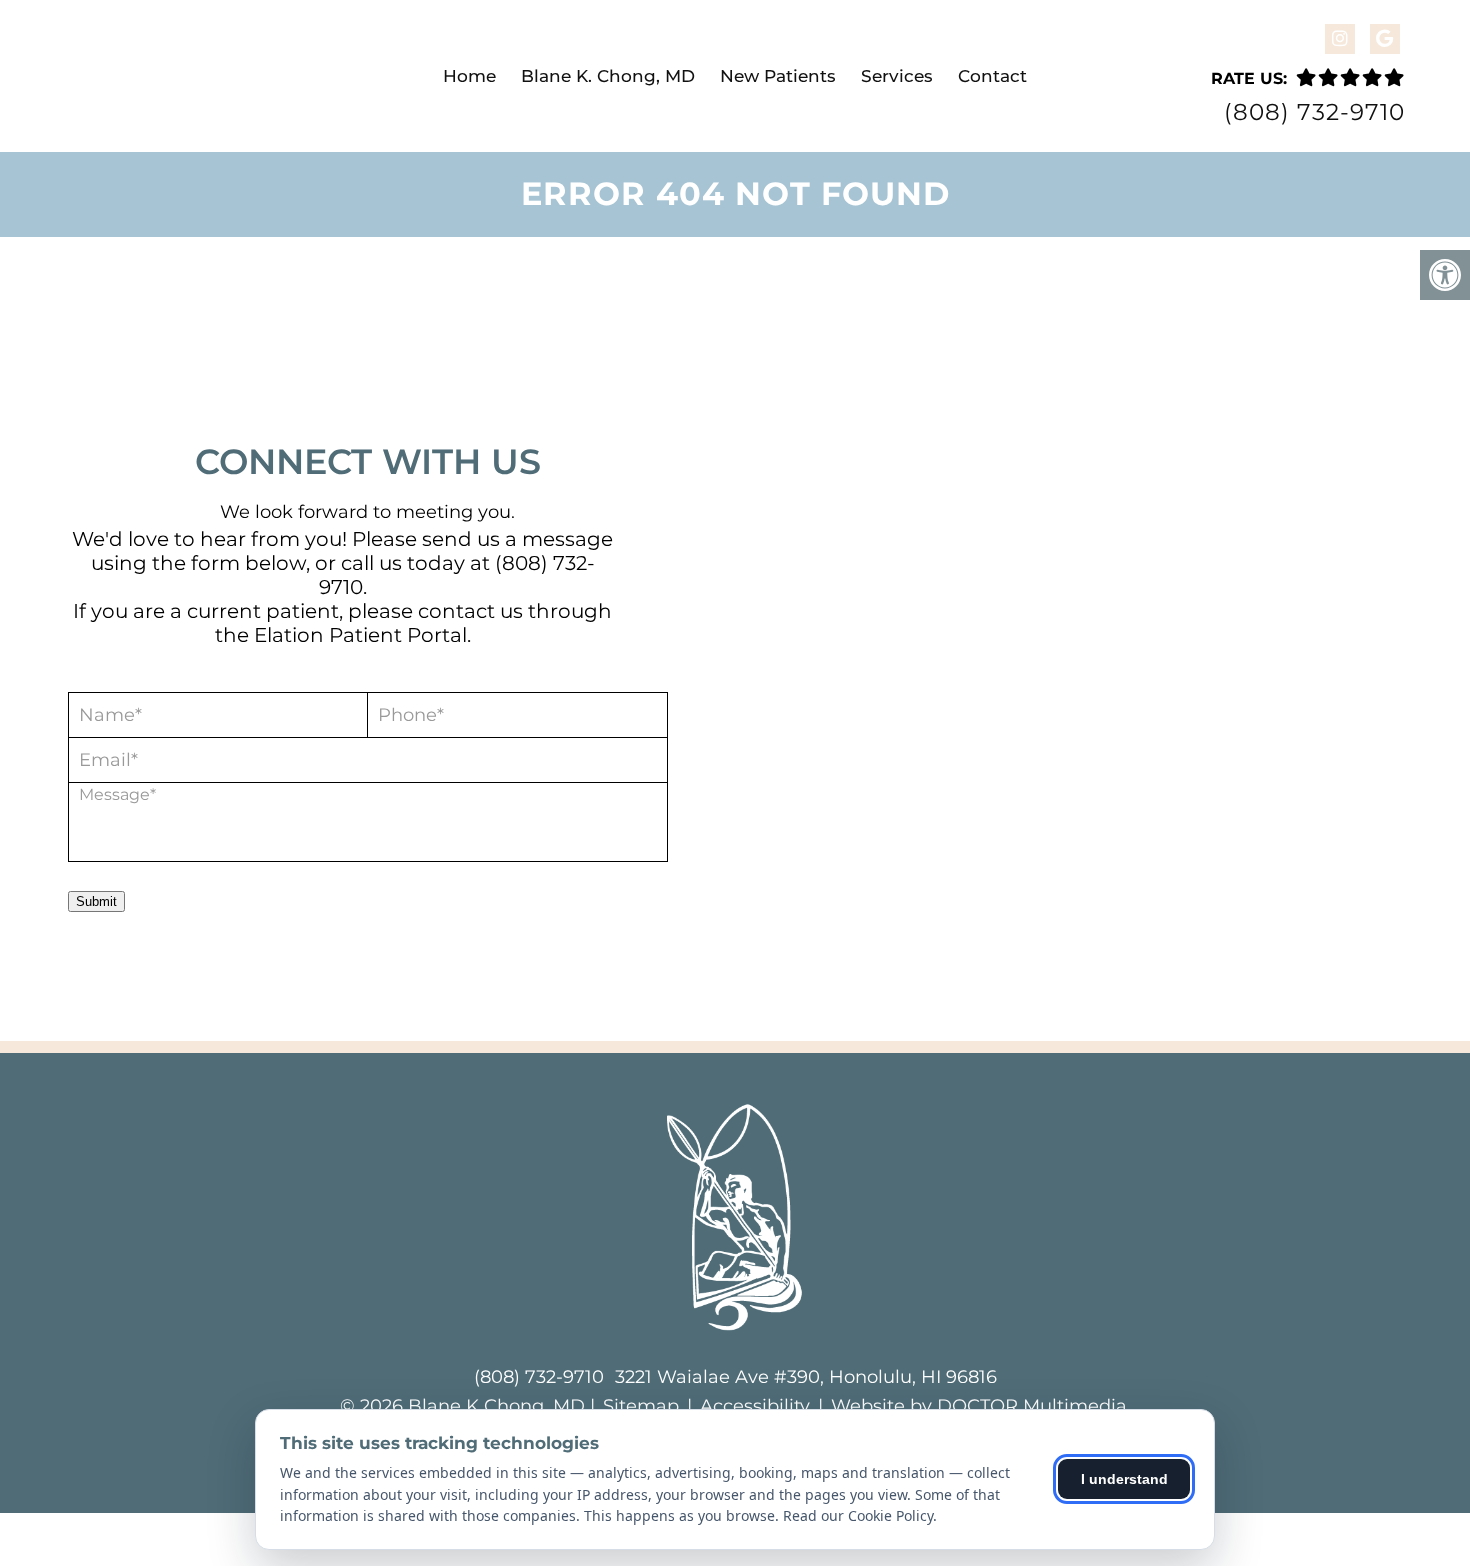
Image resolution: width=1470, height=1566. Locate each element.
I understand (1124, 1479)
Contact (992, 76)
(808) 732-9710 (1314, 112)
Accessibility (755, 1406)
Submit (96, 901)
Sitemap (641, 1406)
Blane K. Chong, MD (608, 76)
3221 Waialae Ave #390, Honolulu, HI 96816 (806, 1377)
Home (469, 76)
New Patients (778, 76)
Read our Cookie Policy (858, 1515)
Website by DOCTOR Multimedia (979, 1406)
